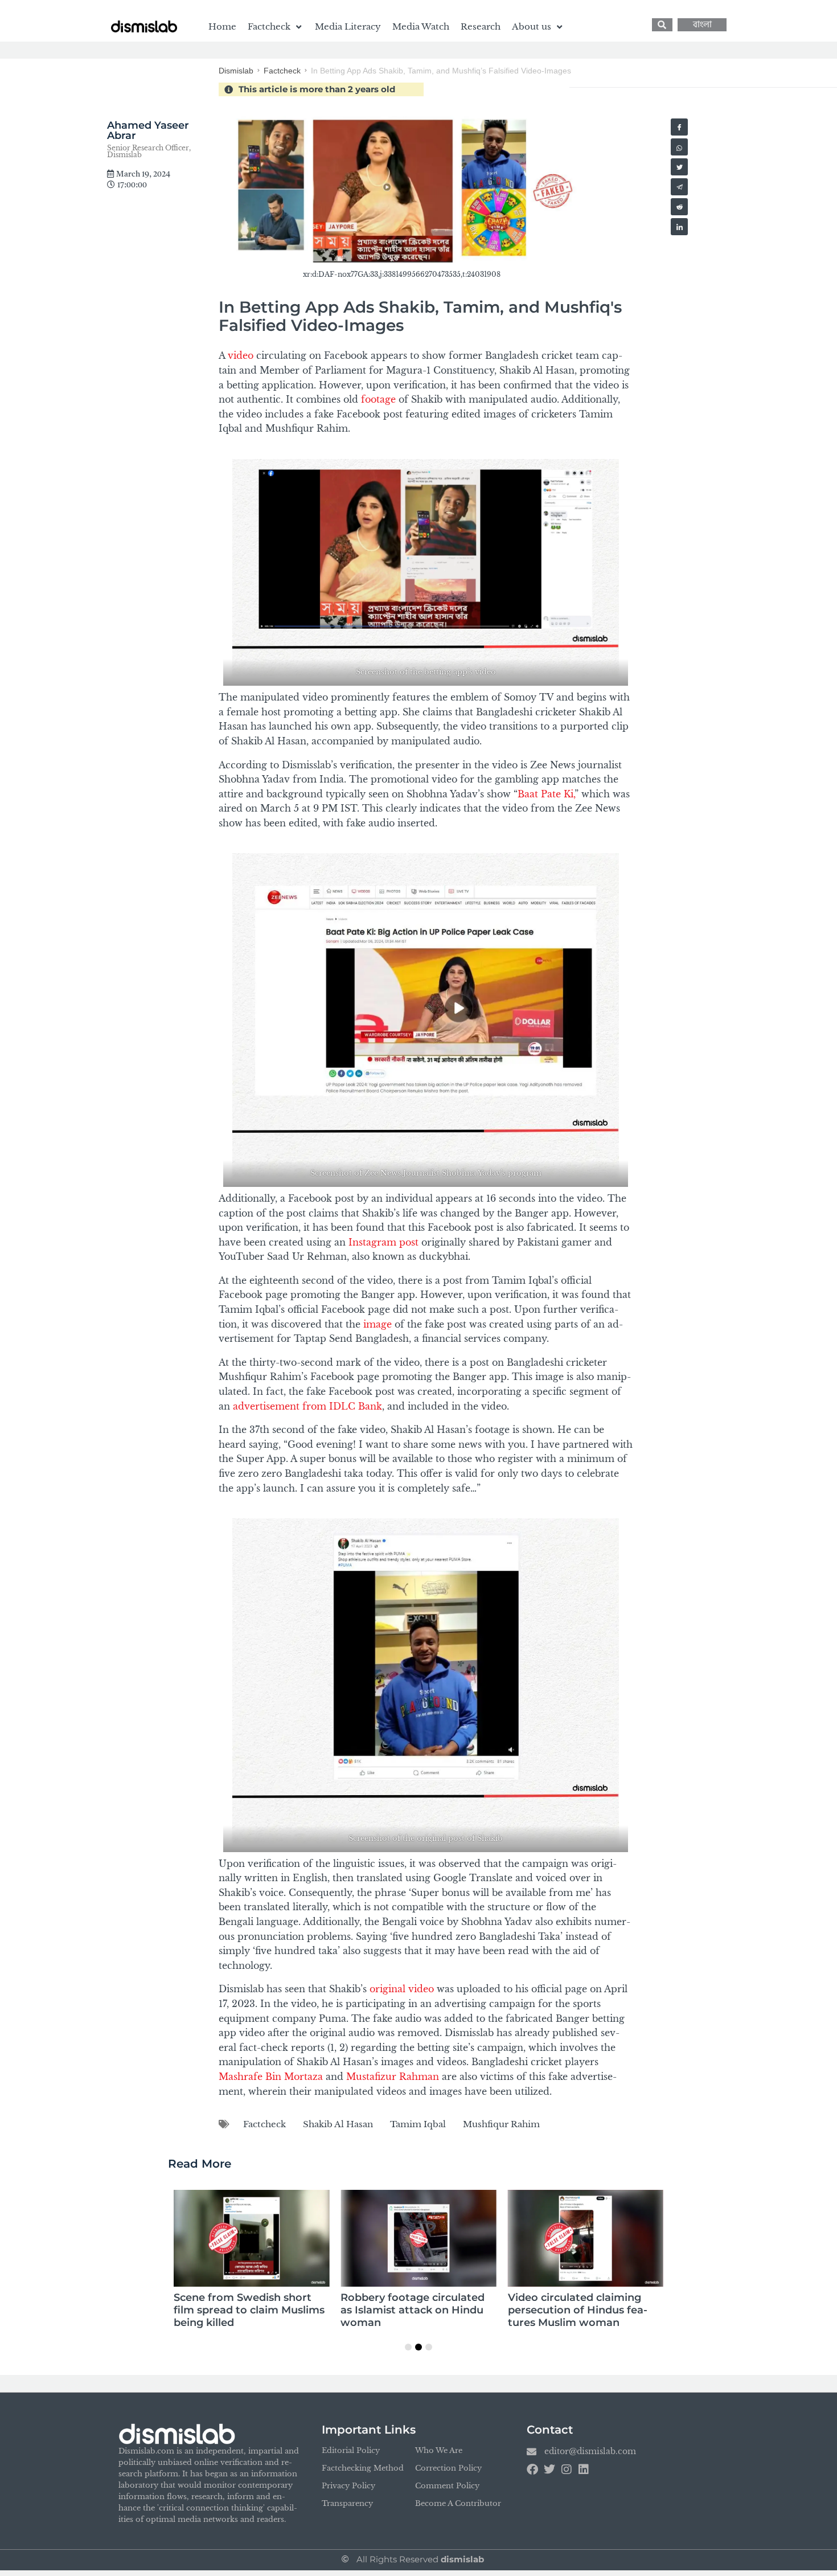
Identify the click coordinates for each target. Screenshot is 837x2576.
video (241, 355)
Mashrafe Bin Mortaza (271, 2077)
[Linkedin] (584, 2469)
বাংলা (702, 25)
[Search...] (662, 25)
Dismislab (236, 71)
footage (378, 399)
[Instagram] (567, 2469)
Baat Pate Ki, (546, 794)
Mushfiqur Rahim (501, 2124)
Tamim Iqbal (418, 2124)
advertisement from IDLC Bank (306, 1406)
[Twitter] (549, 2469)
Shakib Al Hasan (338, 2124)
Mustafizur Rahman (393, 2077)
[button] (276, 27)
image (376, 1324)
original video (402, 1989)
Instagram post (382, 1242)
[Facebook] (532, 2469)
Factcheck (282, 71)
